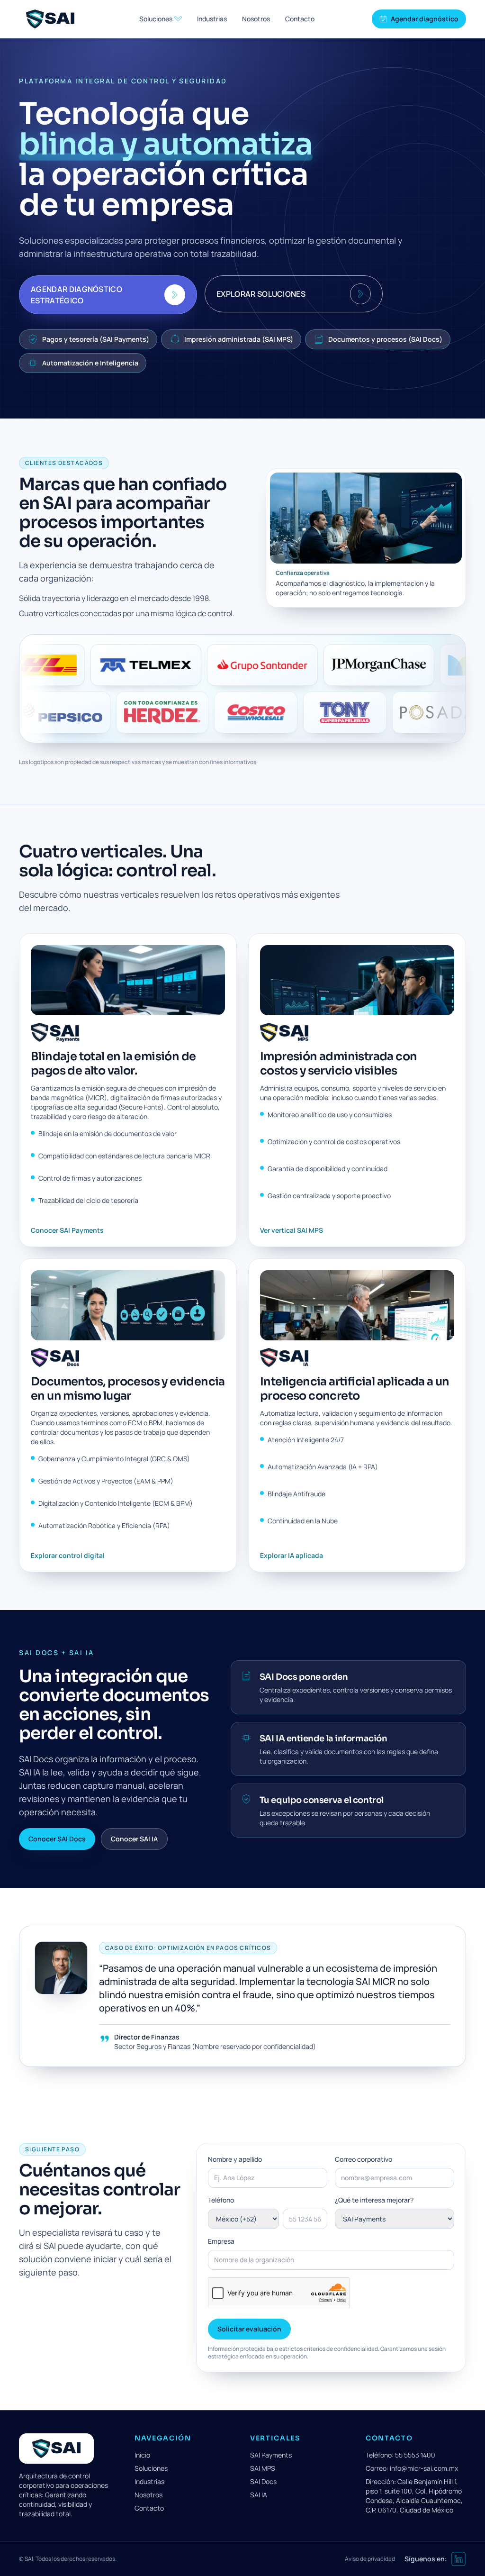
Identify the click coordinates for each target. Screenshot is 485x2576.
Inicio (142, 2455)
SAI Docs (263, 2481)
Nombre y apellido (235, 2159)
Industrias (212, 19)
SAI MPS (263, 2468)
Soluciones (151, 2468)
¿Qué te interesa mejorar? (374, 2200)
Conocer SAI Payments (67, 1230)
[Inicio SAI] (50, 19)
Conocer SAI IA (134, 1839)
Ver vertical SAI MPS (292, 1230)
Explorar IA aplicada (292, 1555)
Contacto (300, 19)
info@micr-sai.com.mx (424, 2468)
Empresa (221, 2241)
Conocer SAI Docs (57, 1839)
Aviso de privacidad (370, 2559)
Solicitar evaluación (249, 2329)
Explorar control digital (68, 1555)
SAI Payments (271, 2455)
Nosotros (256, 19)
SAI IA (259, 2495)
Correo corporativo (364, 2159)
